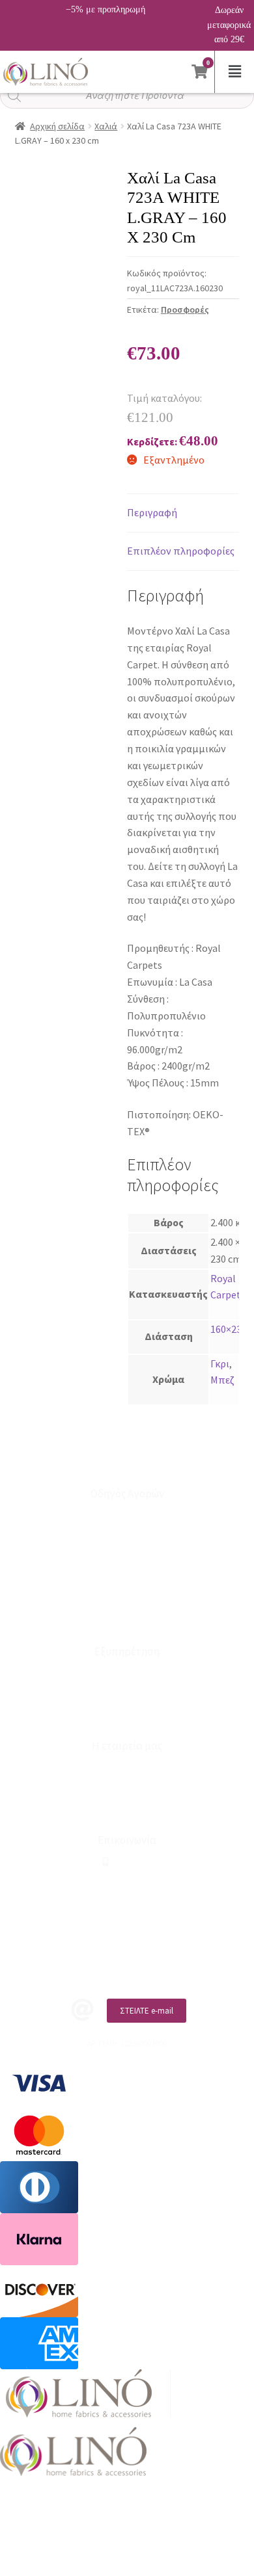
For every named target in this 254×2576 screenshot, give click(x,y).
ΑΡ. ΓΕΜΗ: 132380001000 (127, 1904)
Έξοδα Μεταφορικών (127, 1622)
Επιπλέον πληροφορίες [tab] (181, 551)
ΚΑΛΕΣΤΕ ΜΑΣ (141, 1966)
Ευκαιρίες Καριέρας (127, 1789)
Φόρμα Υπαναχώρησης (127, 1716)
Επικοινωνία (127, 1695)
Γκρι (220, 1363)
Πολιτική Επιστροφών (127, 1600)
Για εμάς (127, 1768)
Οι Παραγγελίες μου (127, 1557)
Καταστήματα (127, 1673)
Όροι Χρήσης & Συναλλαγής (127, 1810)
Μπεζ (222, 1380)
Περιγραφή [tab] (152, 512)
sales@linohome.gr (131, 1883)
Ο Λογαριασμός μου (127, 1515)
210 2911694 (130, 1862)
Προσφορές (185, 309)
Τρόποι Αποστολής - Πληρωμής (127, 1579)
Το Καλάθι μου (127, 1536)
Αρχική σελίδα (57, 126)
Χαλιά (106, 126)
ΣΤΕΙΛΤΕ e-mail (147, 2011)
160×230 (229, 1329)
